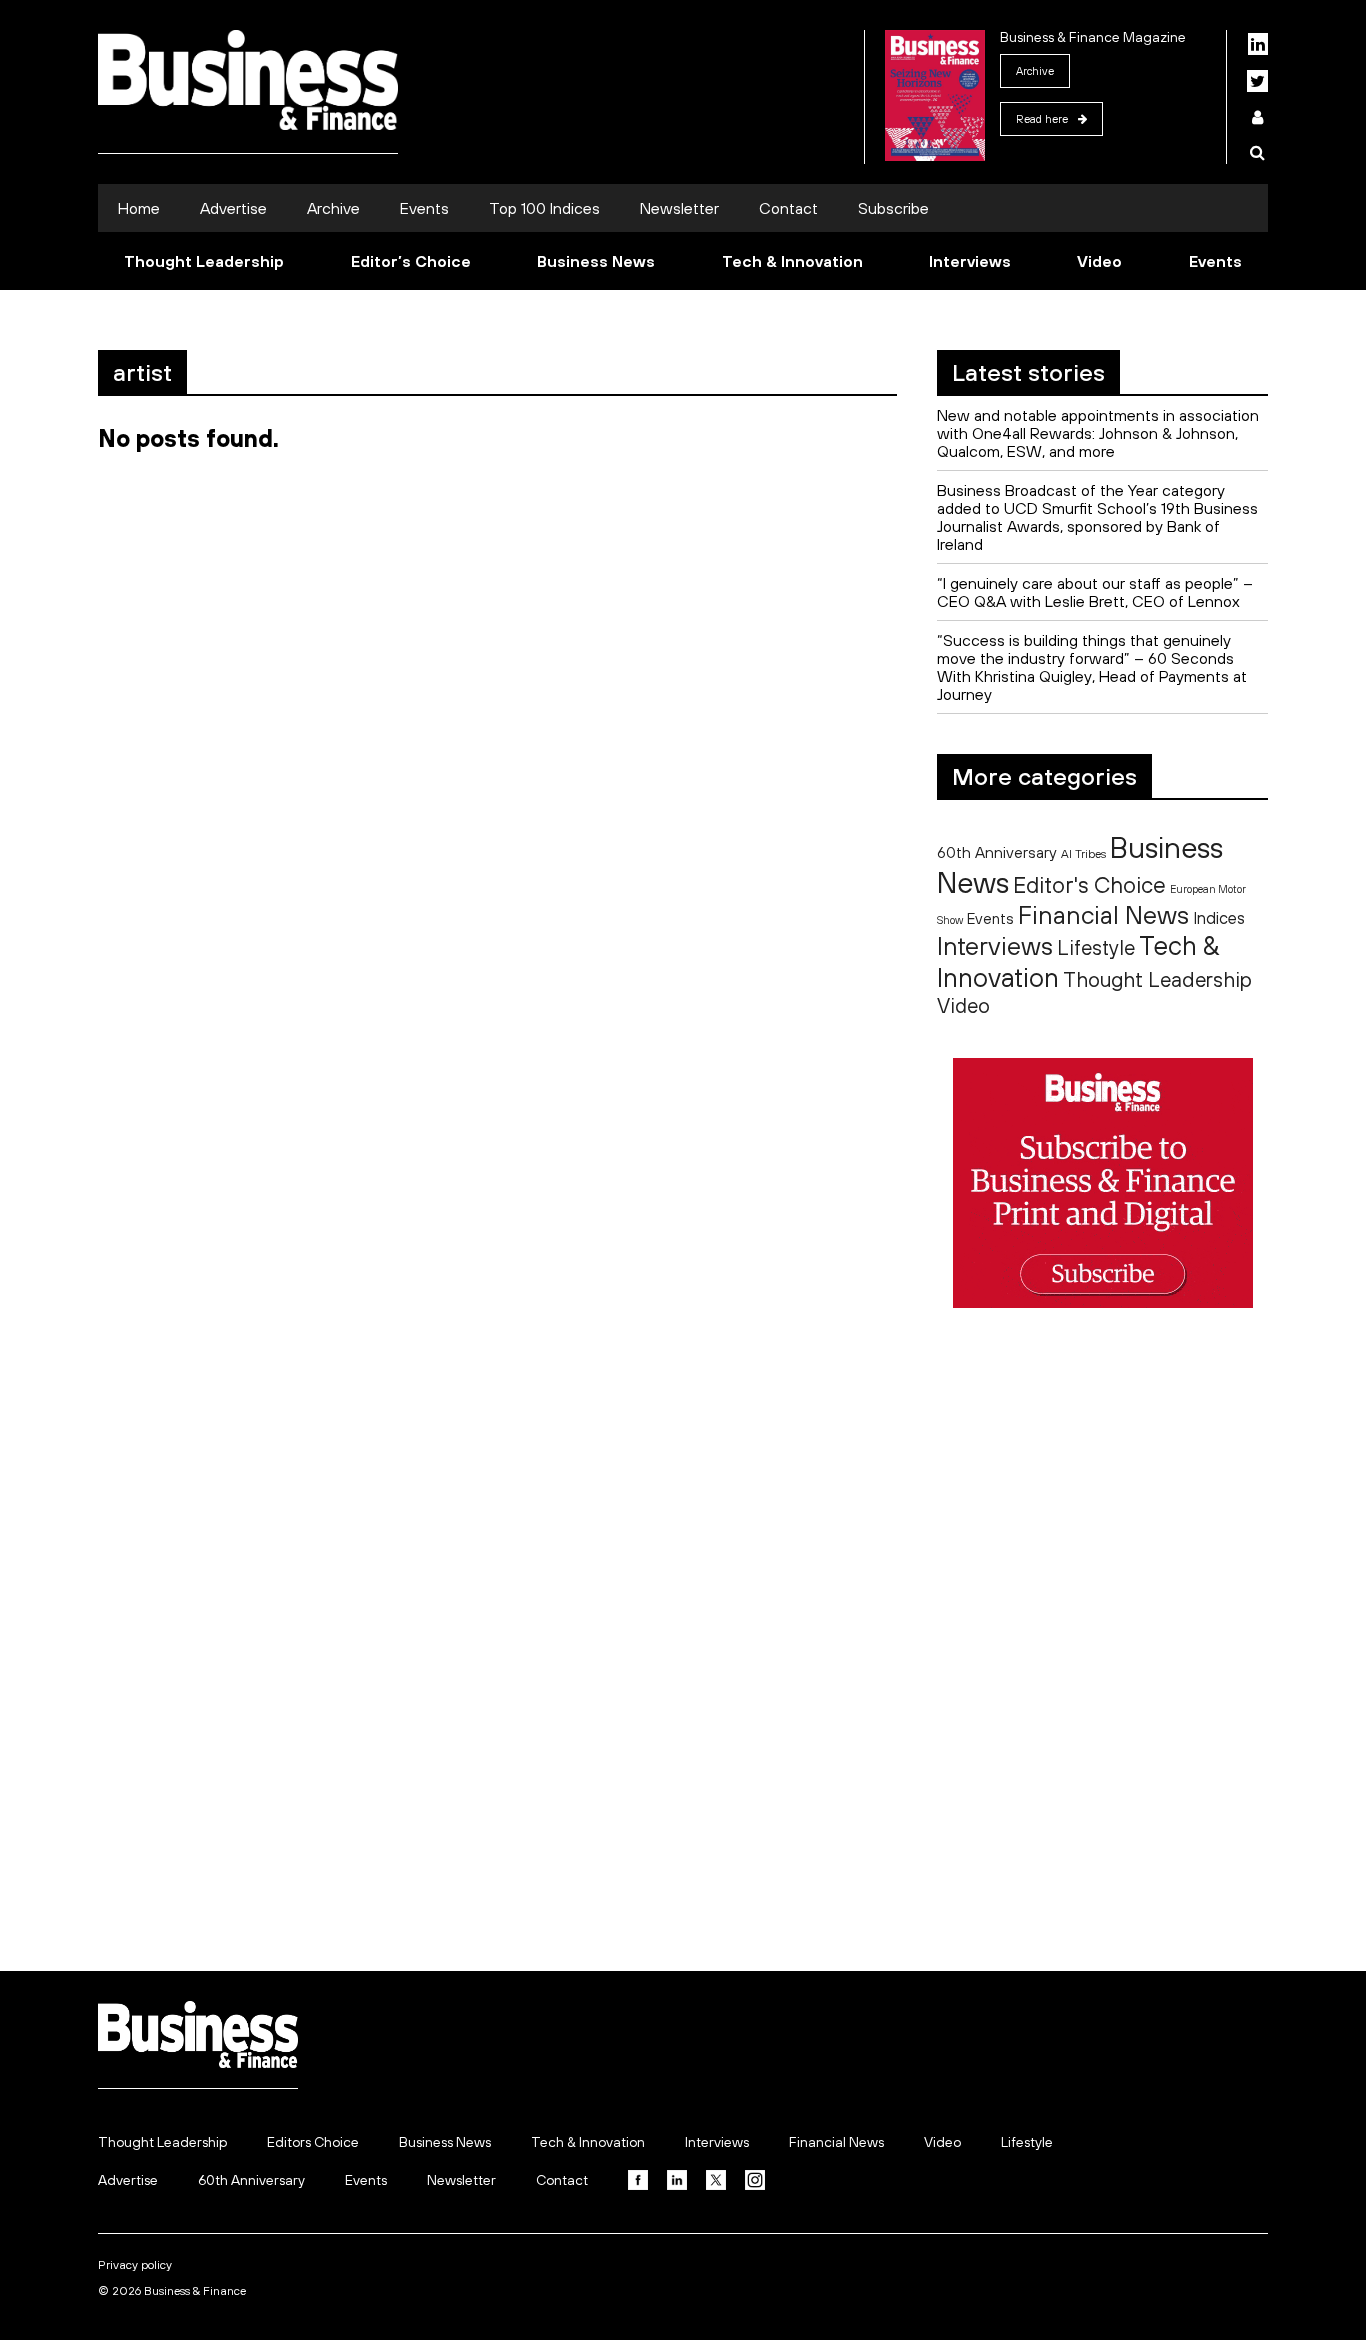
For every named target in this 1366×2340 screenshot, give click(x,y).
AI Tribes (1083, 853)
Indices (1219, 917)
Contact (788, 208)
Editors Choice (313, 2142)
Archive (1035, 71)
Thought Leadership (204, 261)
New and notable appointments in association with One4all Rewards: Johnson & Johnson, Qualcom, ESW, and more (1098, 433)
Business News (596, 261)
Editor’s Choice (411, 261)
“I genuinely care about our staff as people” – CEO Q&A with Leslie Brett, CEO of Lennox (1095, 592)
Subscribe (893, 208)
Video (1099, 261)
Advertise (233, 208)
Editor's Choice (1089, 885)
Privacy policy (135, 2265)
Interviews (970, 261)
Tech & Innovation (792, 261)
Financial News (1103, 914)
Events (424, 208)
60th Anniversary (997, 852)
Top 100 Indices (544, 208)
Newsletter (679, 208)
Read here (1042, 119)
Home (139, 208)
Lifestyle (1096, 947)
